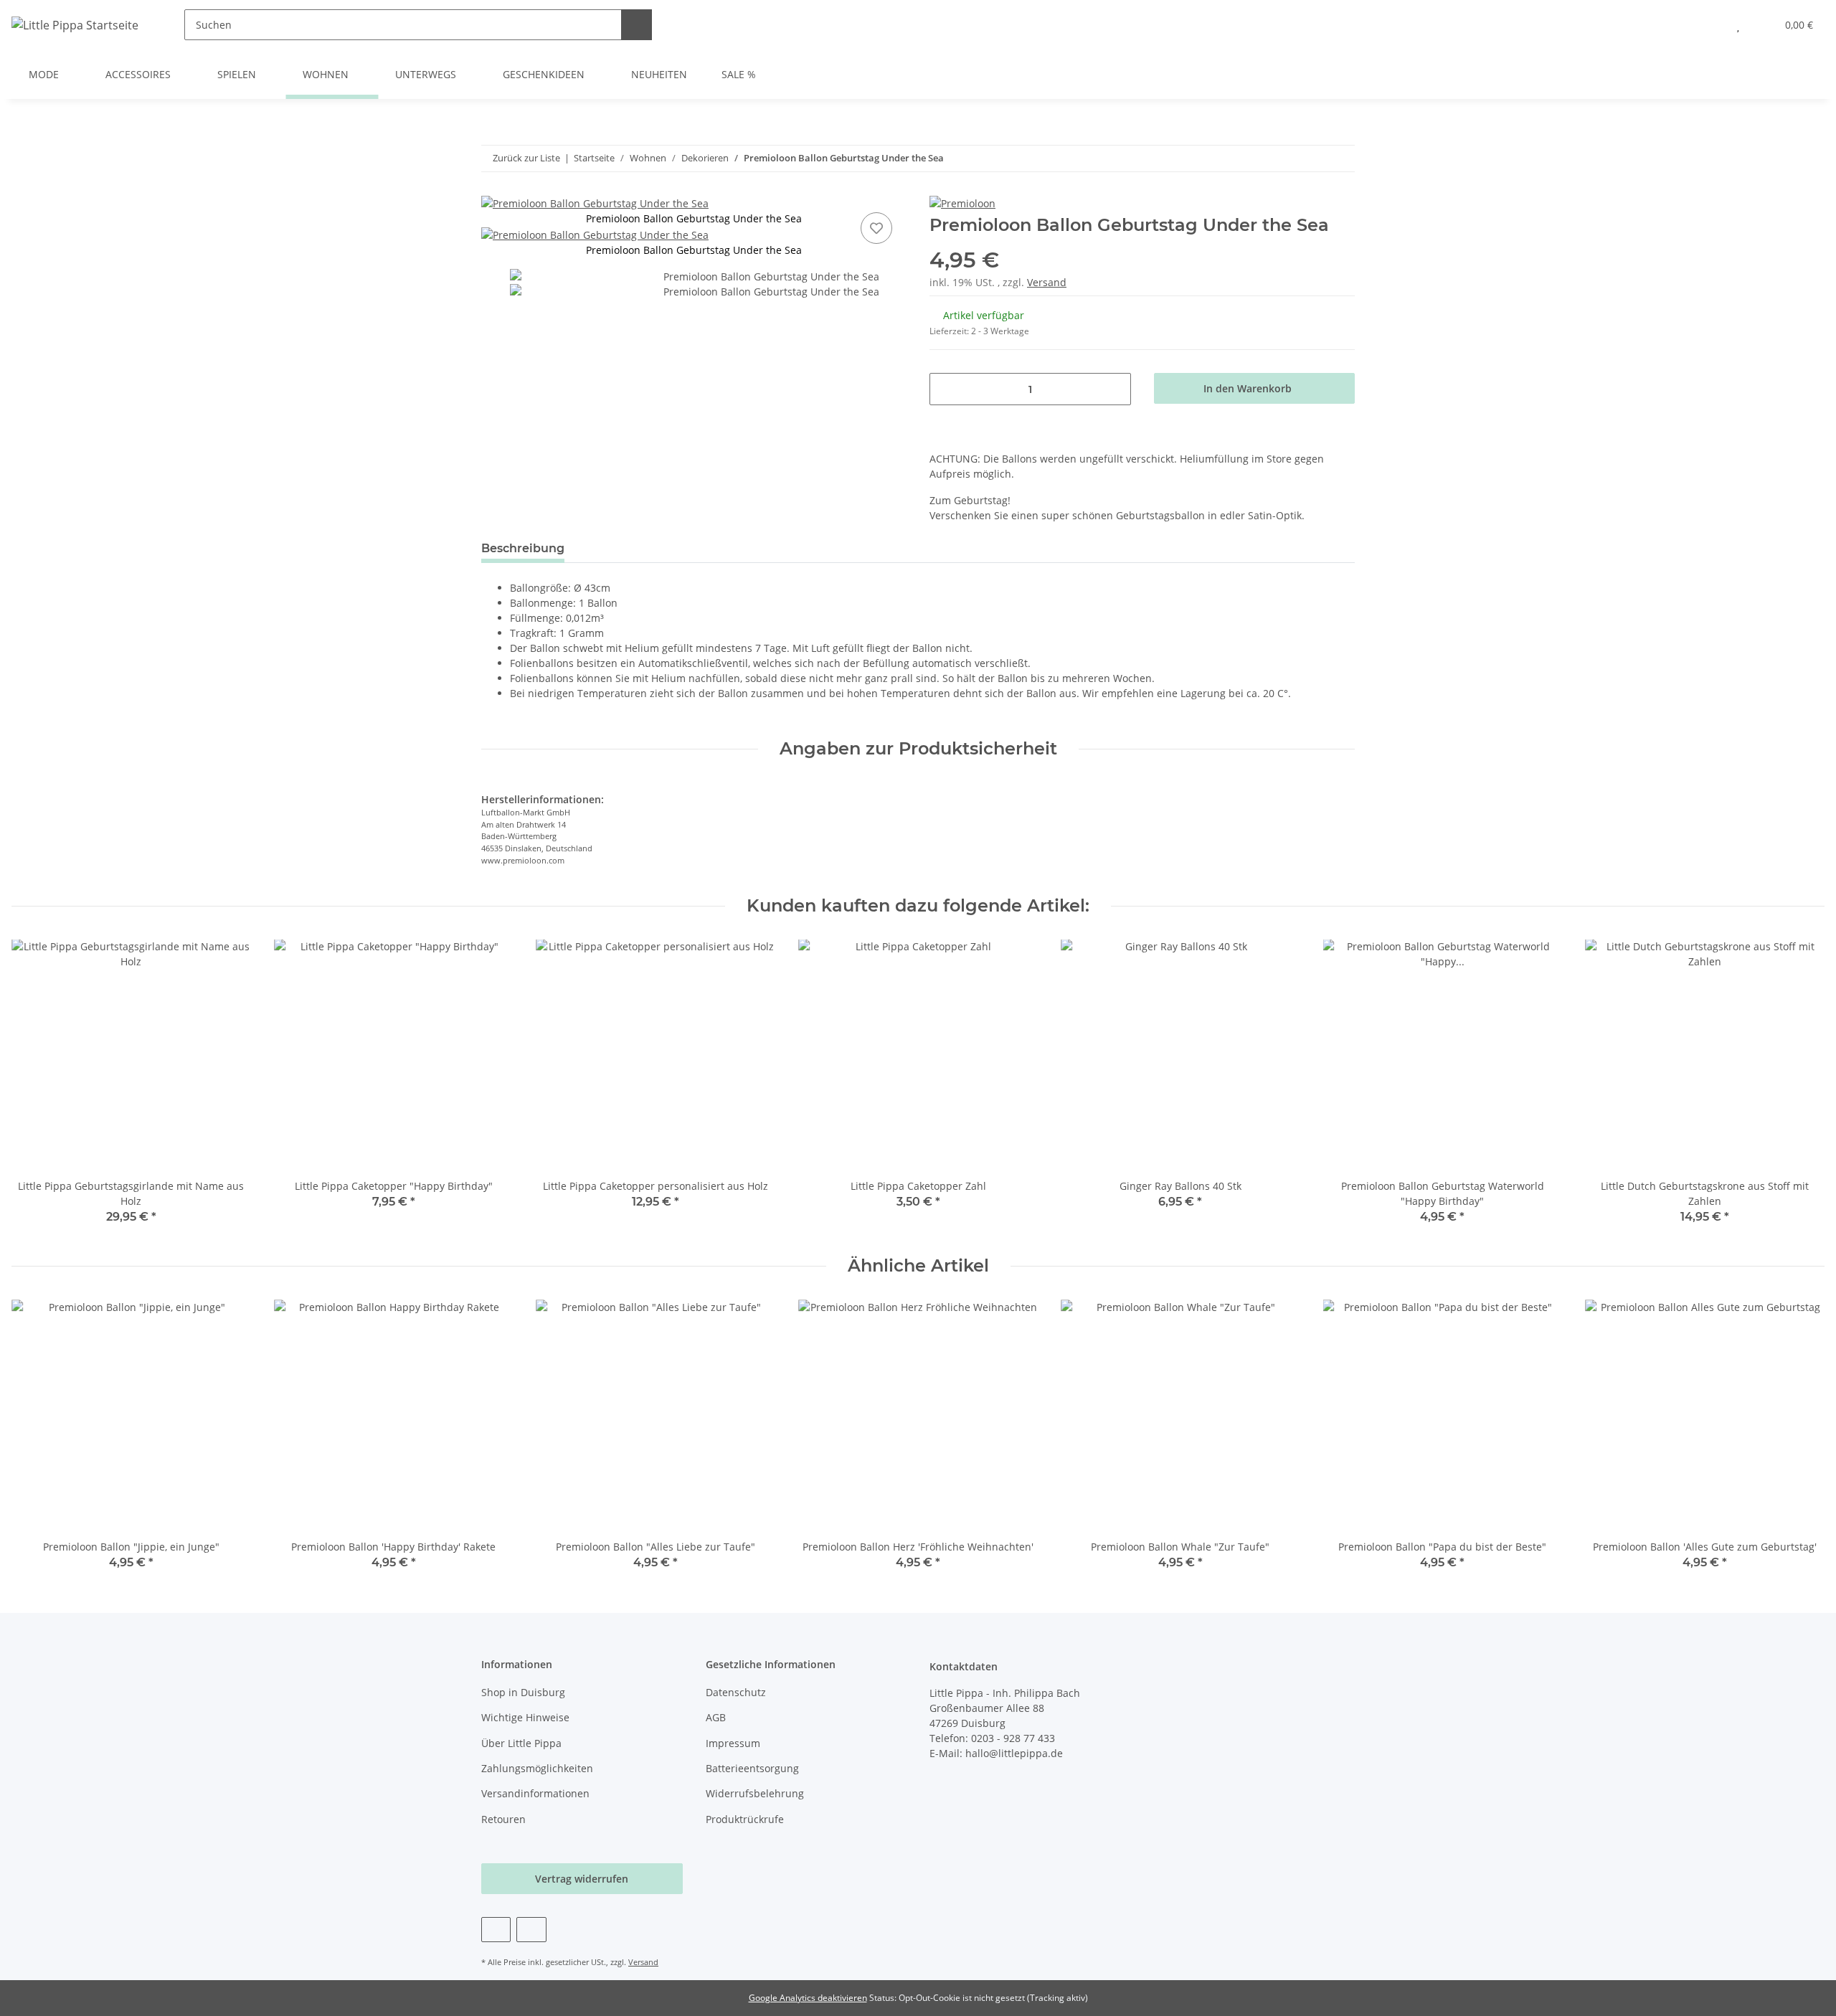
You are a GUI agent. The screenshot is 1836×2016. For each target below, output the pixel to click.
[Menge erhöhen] (1115, 389)
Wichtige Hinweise (525, 1717)
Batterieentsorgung (752, 1768)
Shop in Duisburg (523, 1692)
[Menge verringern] (946, 389)
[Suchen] (637, 25)
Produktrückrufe (745, 1819)
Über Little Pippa (521, 1743)
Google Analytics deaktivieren (808, 1998)
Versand (1047, 282)
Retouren (503, 1819)
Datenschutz (736, 1692)
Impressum (733, 1743)
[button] (1709, 25)
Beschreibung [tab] (523, 548)
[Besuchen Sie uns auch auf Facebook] (496, 1930)
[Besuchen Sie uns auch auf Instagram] (531, 1930)
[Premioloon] (962, 203)
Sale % (739, 74)
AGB (716, 1717)
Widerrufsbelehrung (755, 1793)
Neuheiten (659, 74)
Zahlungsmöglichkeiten (537, 1768)
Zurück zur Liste (526, 158)
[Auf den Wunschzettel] (876, 228)
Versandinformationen (535, 1793)
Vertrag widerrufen (582, 1879)
